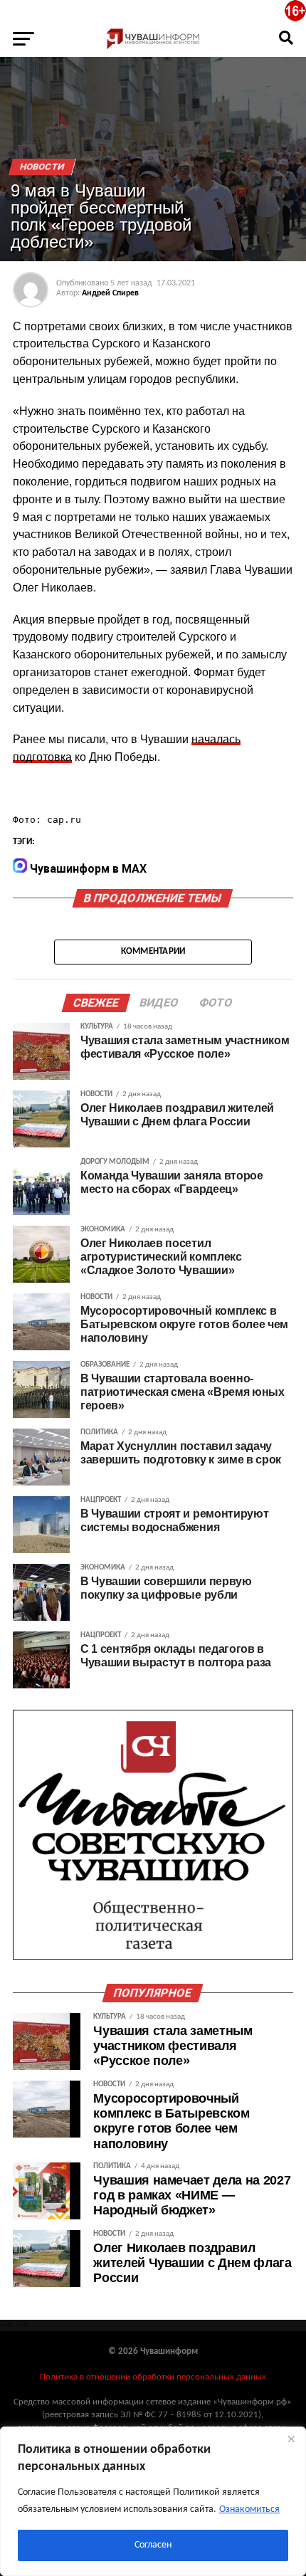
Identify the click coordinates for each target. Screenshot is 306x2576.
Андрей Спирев (110, 293)
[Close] (291, 2439)
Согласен (153, 2545)
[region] (153, 2501)
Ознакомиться (249, 2509)
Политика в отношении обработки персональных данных (153, 2377)
